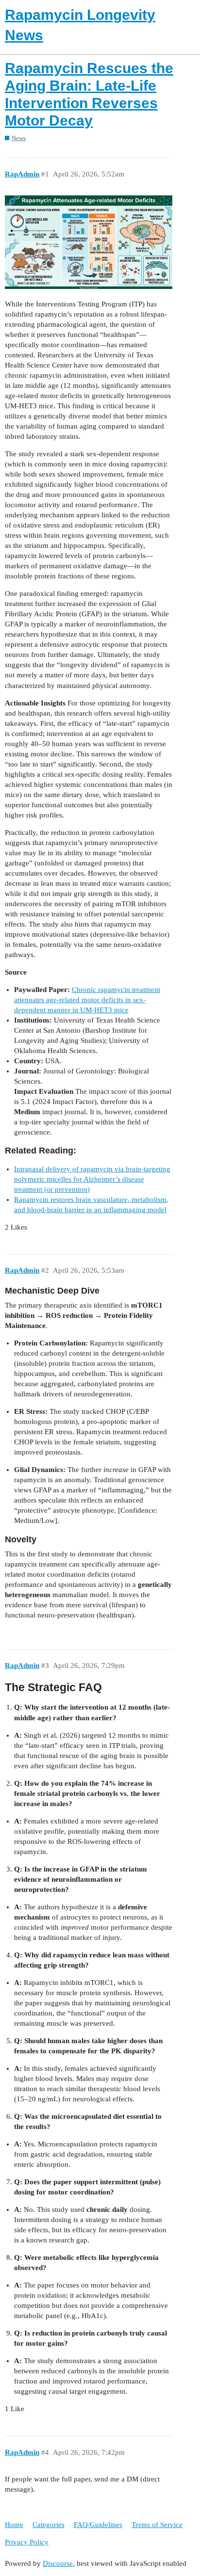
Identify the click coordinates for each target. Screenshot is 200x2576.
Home (14, 2525)
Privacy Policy (27, 2542)
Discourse (58, 2563)
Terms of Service (157, 2525)
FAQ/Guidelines (98, 2525)
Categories (49, 2525)
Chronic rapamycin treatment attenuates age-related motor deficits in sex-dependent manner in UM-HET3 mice (87, 1000)
